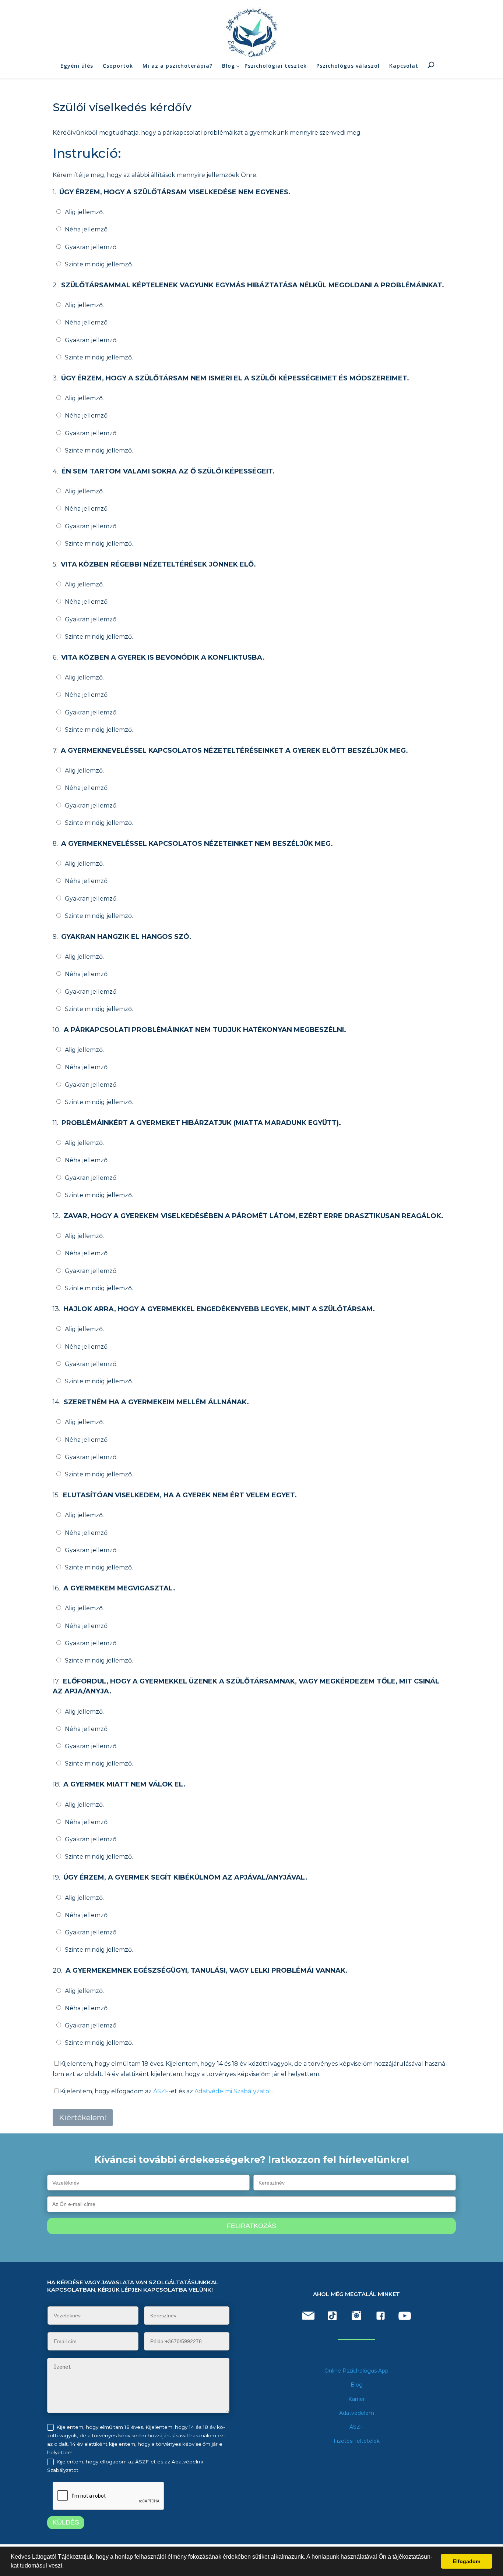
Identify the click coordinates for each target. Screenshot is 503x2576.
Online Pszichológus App (356, 2371)
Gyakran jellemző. (91, 247)
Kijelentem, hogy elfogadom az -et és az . (166, 2091)
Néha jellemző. (87, 229)
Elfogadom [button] (467, 2561)
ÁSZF (161, 2091)
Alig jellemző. (84, 212)
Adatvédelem (357, 2413)
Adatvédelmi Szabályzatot (233, 2091)
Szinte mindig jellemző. (99, 264)
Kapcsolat (404, 66)
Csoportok (118, 66)
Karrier (357, 2399)
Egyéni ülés (77, 66)
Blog (228, 66)
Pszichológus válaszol (348, 66)
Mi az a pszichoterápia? (177, 66)
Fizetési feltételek (357, 2441)
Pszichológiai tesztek (276, 66)
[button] (66, 2566)
